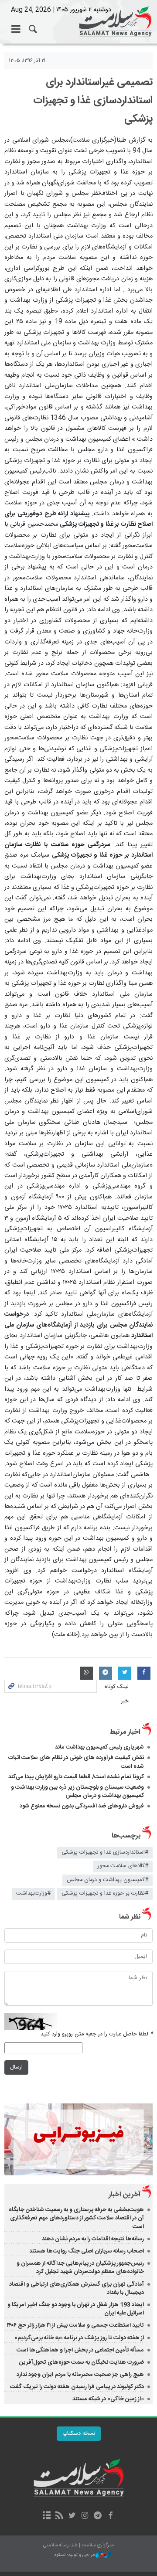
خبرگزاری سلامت (78, 22)
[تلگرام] (97, 2516)
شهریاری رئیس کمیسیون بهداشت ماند (99, 1747)
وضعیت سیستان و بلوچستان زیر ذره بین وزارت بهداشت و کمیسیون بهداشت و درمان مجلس (77, 1792)
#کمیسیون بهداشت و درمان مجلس (108, 1880)
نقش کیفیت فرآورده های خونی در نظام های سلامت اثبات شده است (76, 1762)
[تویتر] (72, 2516)
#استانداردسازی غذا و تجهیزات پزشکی (105, 1853)
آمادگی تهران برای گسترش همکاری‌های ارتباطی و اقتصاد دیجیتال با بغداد (77, 2288)
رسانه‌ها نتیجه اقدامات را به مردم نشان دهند (93, 2239)
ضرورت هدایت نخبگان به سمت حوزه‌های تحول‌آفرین (82, 2362)
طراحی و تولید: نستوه (75, 2555)
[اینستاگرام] (85, 2516)
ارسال (16, 2067)
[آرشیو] (46, 2516)
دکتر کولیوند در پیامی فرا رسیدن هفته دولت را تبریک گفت (77, 2387)
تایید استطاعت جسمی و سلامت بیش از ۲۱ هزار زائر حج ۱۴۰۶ (75, 2325)
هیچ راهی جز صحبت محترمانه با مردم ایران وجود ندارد (80, 2375)
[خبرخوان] (60, 2516)
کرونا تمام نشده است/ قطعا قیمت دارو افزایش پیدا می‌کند (76, 1777)
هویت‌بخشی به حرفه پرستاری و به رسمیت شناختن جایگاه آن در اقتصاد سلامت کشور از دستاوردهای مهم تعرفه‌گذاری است (76, 2218)
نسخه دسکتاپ (79, 2434)
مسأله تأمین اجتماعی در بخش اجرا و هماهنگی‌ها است (80, 2350)
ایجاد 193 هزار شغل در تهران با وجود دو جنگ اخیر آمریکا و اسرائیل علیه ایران (76, 2309)
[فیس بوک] (110, 2516)
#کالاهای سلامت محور (123, 1866)
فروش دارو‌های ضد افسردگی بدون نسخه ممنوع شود (82, 1806)
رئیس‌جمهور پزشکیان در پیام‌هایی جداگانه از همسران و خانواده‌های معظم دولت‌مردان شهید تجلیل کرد (80, 2268)
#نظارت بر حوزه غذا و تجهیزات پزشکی (105, 1894)
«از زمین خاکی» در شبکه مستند (108, 2399)
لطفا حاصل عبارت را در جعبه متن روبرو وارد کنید (97, 2034)
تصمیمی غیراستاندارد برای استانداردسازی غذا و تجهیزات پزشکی (93, 101)
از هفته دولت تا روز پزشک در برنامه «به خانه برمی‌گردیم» (79, 2338)
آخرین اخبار (125, 2195)
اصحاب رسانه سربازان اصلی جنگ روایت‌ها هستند (87, 2251)
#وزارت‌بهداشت (33, 1894)
